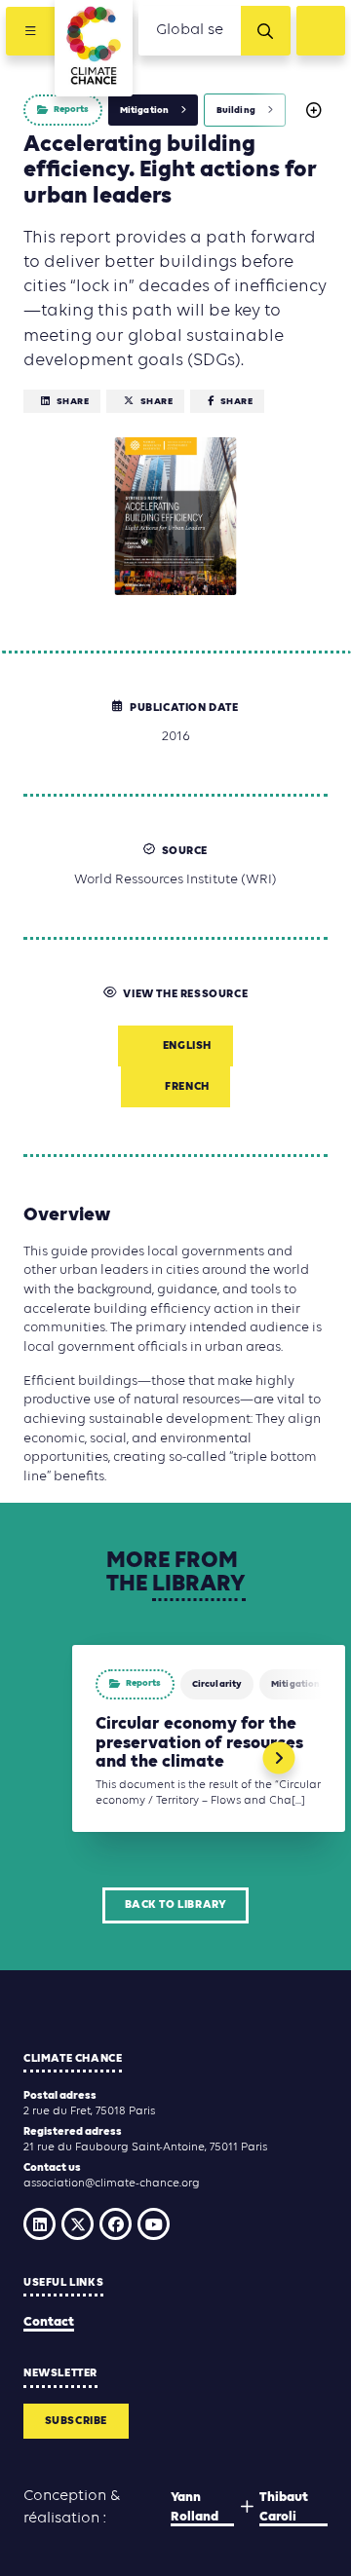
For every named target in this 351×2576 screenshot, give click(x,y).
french (187, 1087)
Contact (49, 2322)
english (187, 1046)
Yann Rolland (195, 2507)
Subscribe (76, 2421)
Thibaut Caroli (284, 2507)
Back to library (176, 1905)
